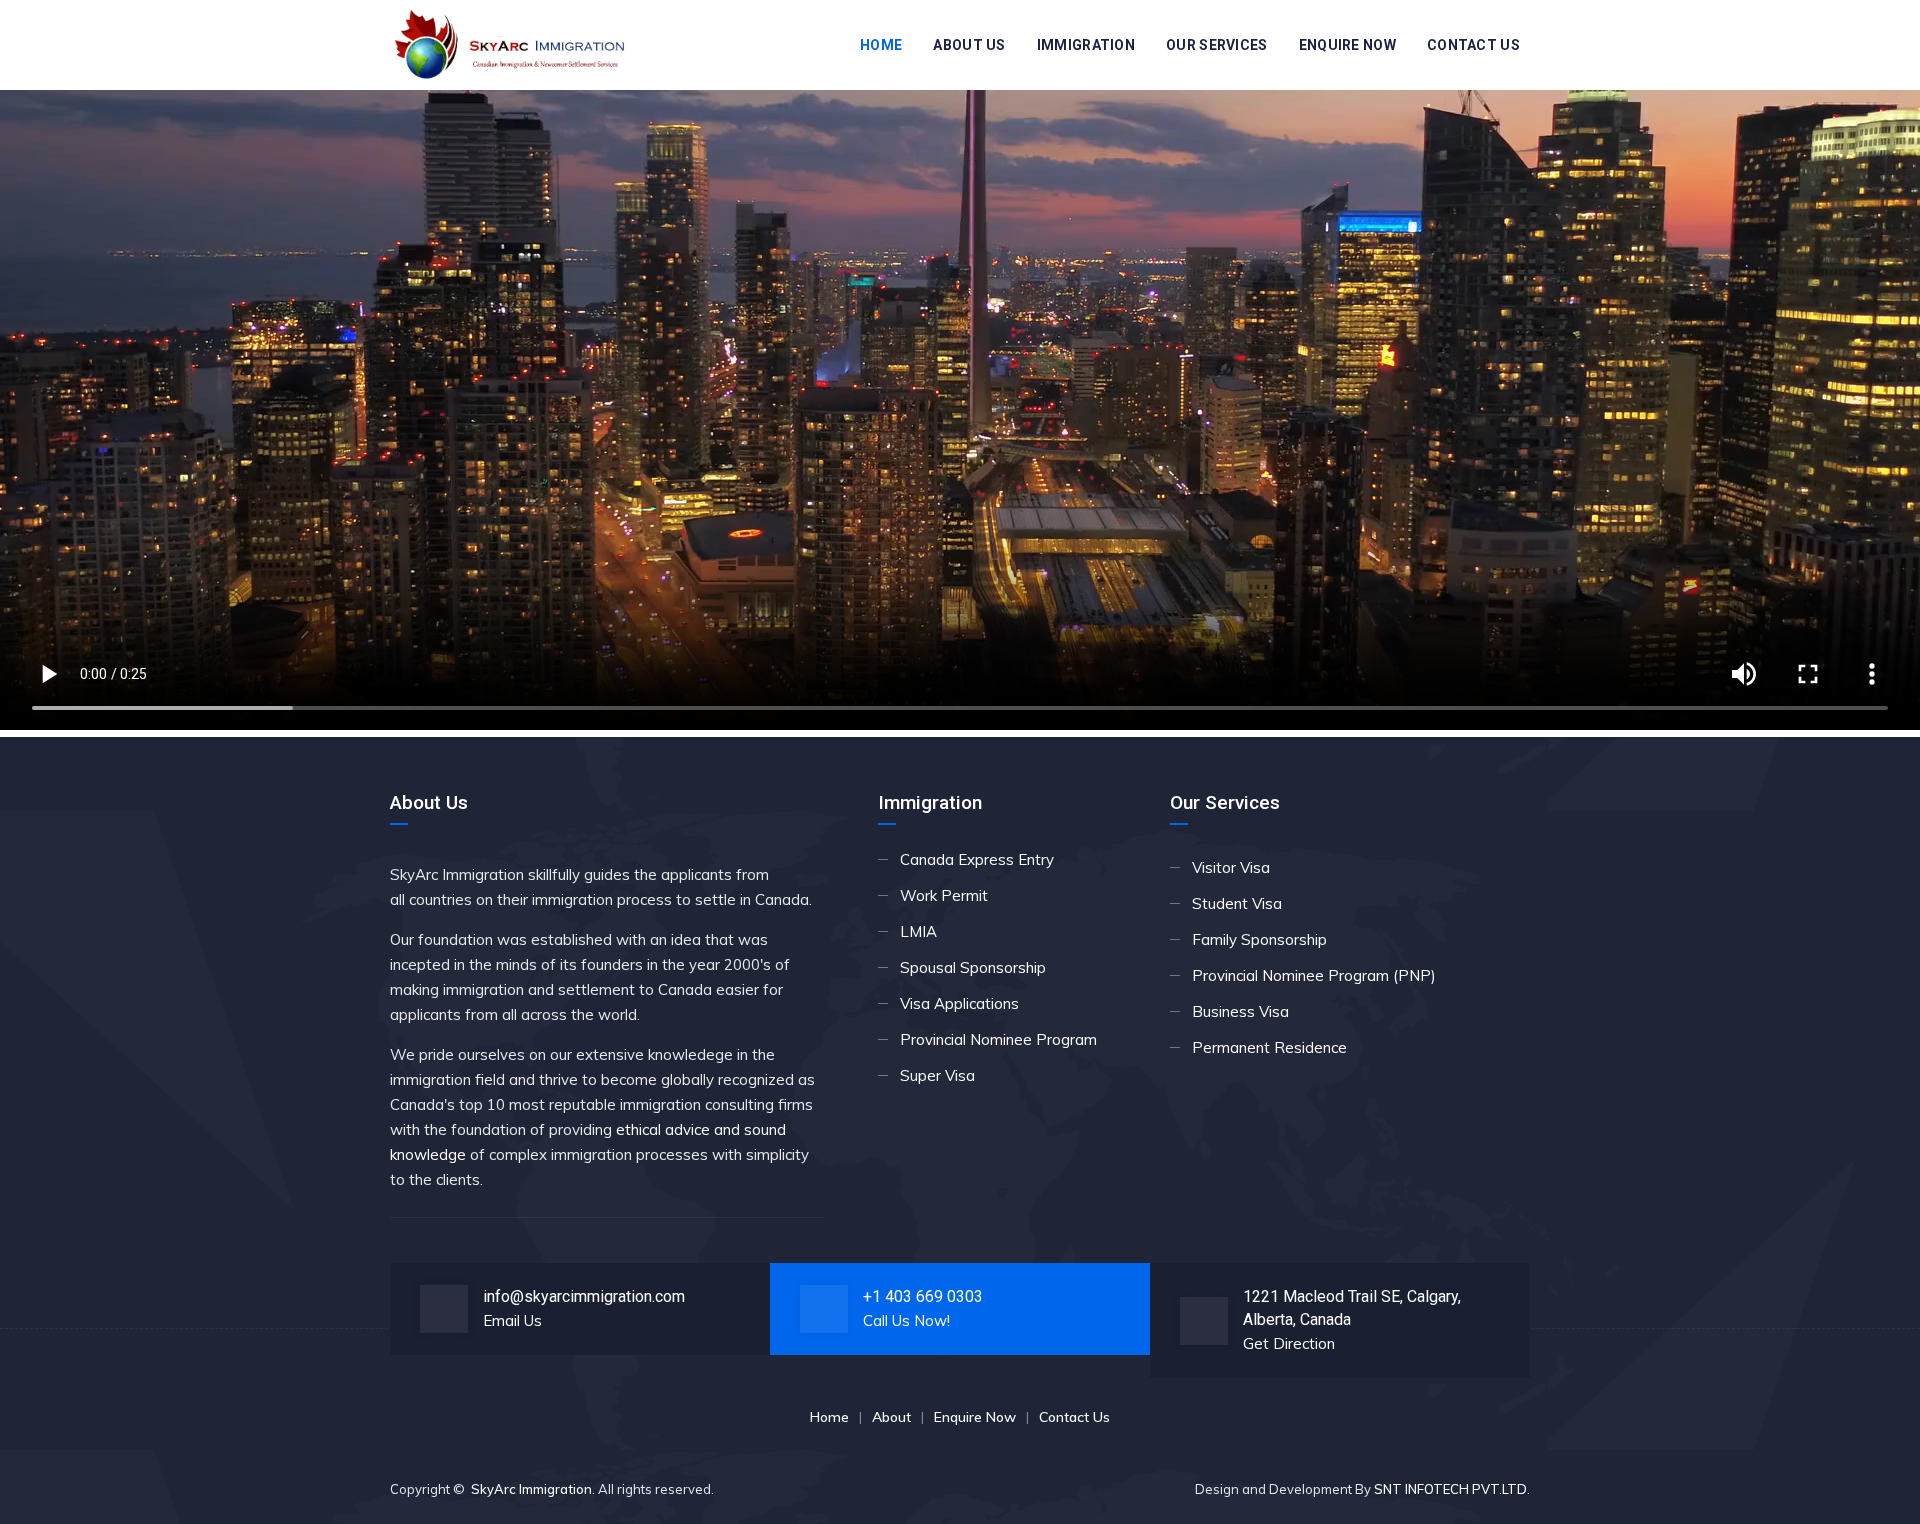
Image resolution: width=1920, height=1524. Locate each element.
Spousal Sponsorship (973, 967)
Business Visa (1240, 1011)
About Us (969, 45)
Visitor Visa (1231, 867)
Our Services (1217, 45)
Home (881, 45)
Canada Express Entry (977, 859)
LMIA (918, 931)
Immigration (1086, 45)
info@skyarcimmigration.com (584, 1296)
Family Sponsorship (1259, 939)
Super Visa (937, 1075)
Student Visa (1237, 903)
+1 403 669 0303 (923, 1296)
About (891, 1417)
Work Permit (944, 895)
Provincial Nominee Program (998, 1039)
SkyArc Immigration (531, 1489)
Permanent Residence (1269, 1047)
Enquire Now (1347, 45)
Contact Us (1473, 45)
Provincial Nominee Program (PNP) (1314, 975)
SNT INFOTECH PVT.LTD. (1452, 1489)
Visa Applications (959, 1003)
